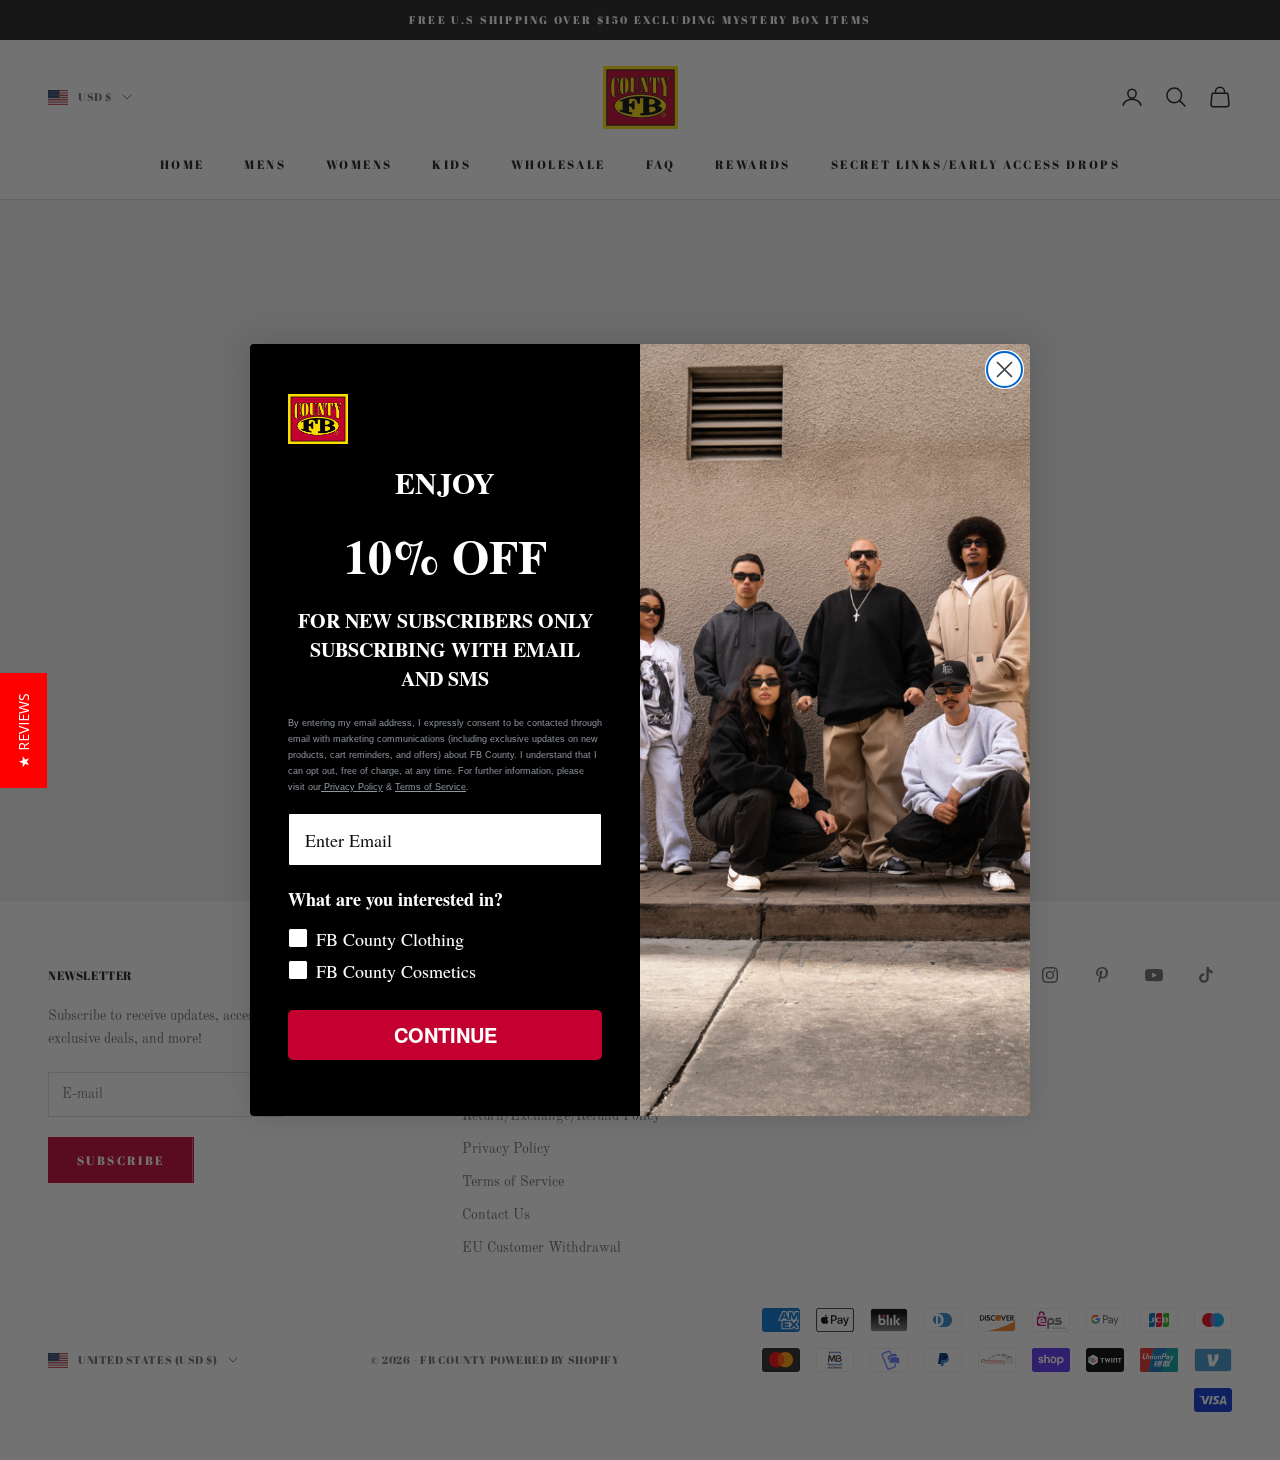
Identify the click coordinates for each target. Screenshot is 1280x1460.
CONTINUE (445, 1034)
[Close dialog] (1004, 369)
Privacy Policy (352, 787)
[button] (23, 730)
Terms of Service (430, 787)
